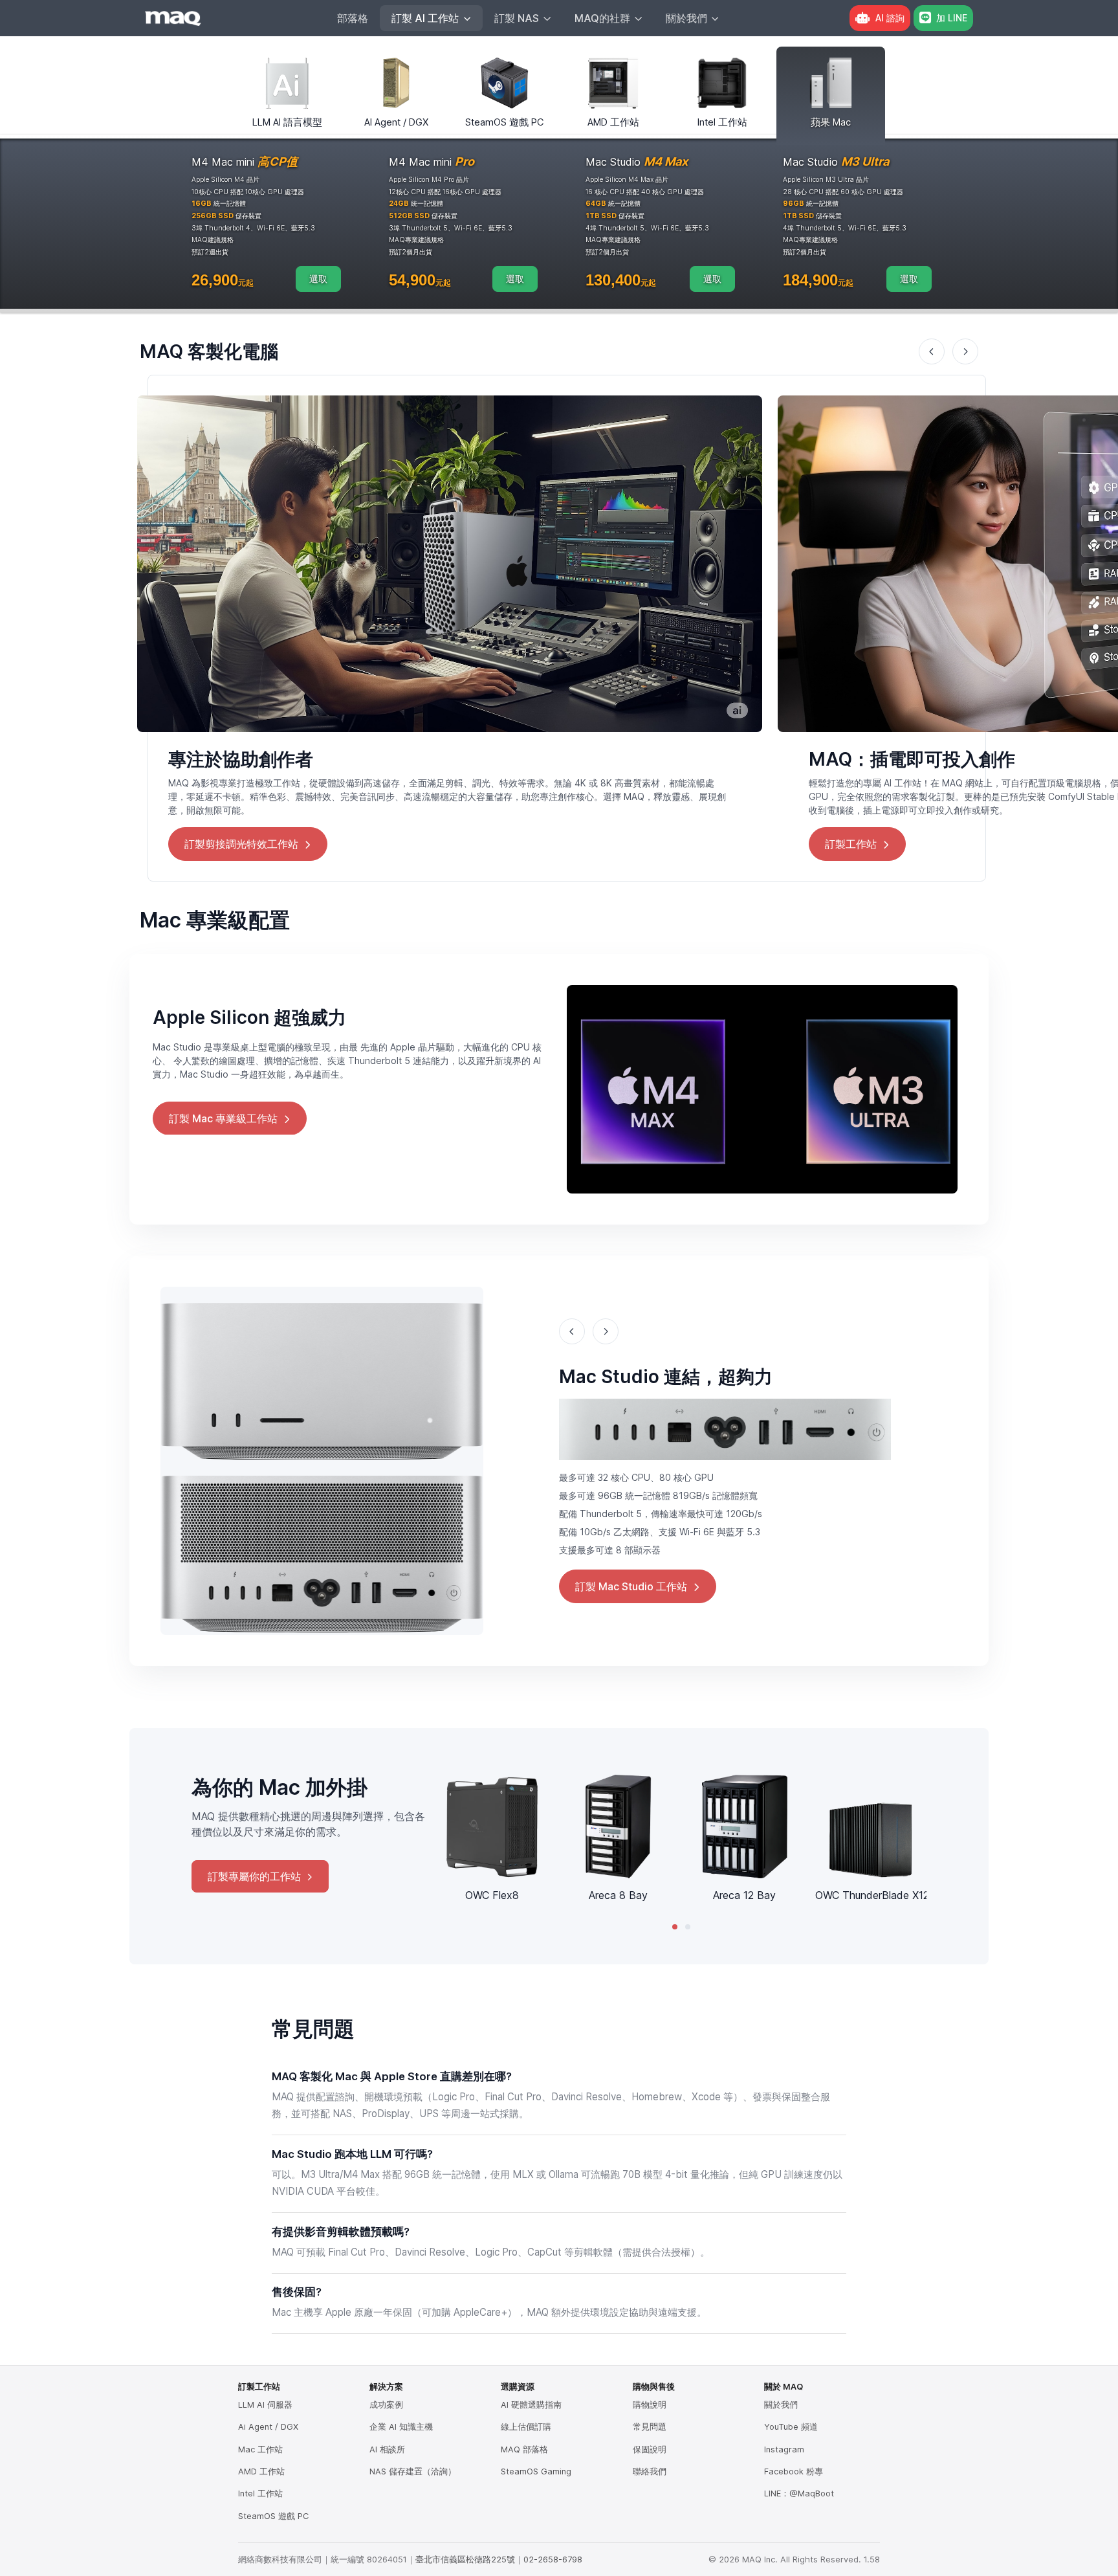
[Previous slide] (932, 351)
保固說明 (650, 2449)
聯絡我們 (650, 2471)
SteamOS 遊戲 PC (273, 2516)
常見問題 (650, 2427)
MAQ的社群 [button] (602, 18)
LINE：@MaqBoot (799, 2493)
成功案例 (386, 2405)
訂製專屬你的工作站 (254, 1876)
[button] (675, 1927)
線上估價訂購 (526, 2427)
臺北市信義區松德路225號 (465, 2559)
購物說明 (650, 2405)
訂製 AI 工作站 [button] (425, 18)
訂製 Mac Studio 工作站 (631, 1586)
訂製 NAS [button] (517, 18)
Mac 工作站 (260, 2449)
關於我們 (781, 2405)
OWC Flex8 (492, 1895)
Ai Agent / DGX (268, 2427)
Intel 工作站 (260, 2493)
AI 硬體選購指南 (531, 2405)
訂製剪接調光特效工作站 (241, 844)
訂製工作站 (851, 844)
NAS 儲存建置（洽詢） (413, 2471)
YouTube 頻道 (791, 2427)
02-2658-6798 (553, 2559)
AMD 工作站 (261, 2471)
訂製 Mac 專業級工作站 (223, 1118)
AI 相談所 (387, 2449)
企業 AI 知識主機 (401, 2427)
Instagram (784, 2449)
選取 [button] (318, 279)
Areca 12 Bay (744, 1895)
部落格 (353, 18)
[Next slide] (965, 351)
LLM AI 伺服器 (265, 2405)
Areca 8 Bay (618, 1895)
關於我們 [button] (686, 18)
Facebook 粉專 (794, 2471)
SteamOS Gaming (536, 2471)
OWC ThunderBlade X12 (872, 1895)
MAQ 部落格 (524, 2449)
